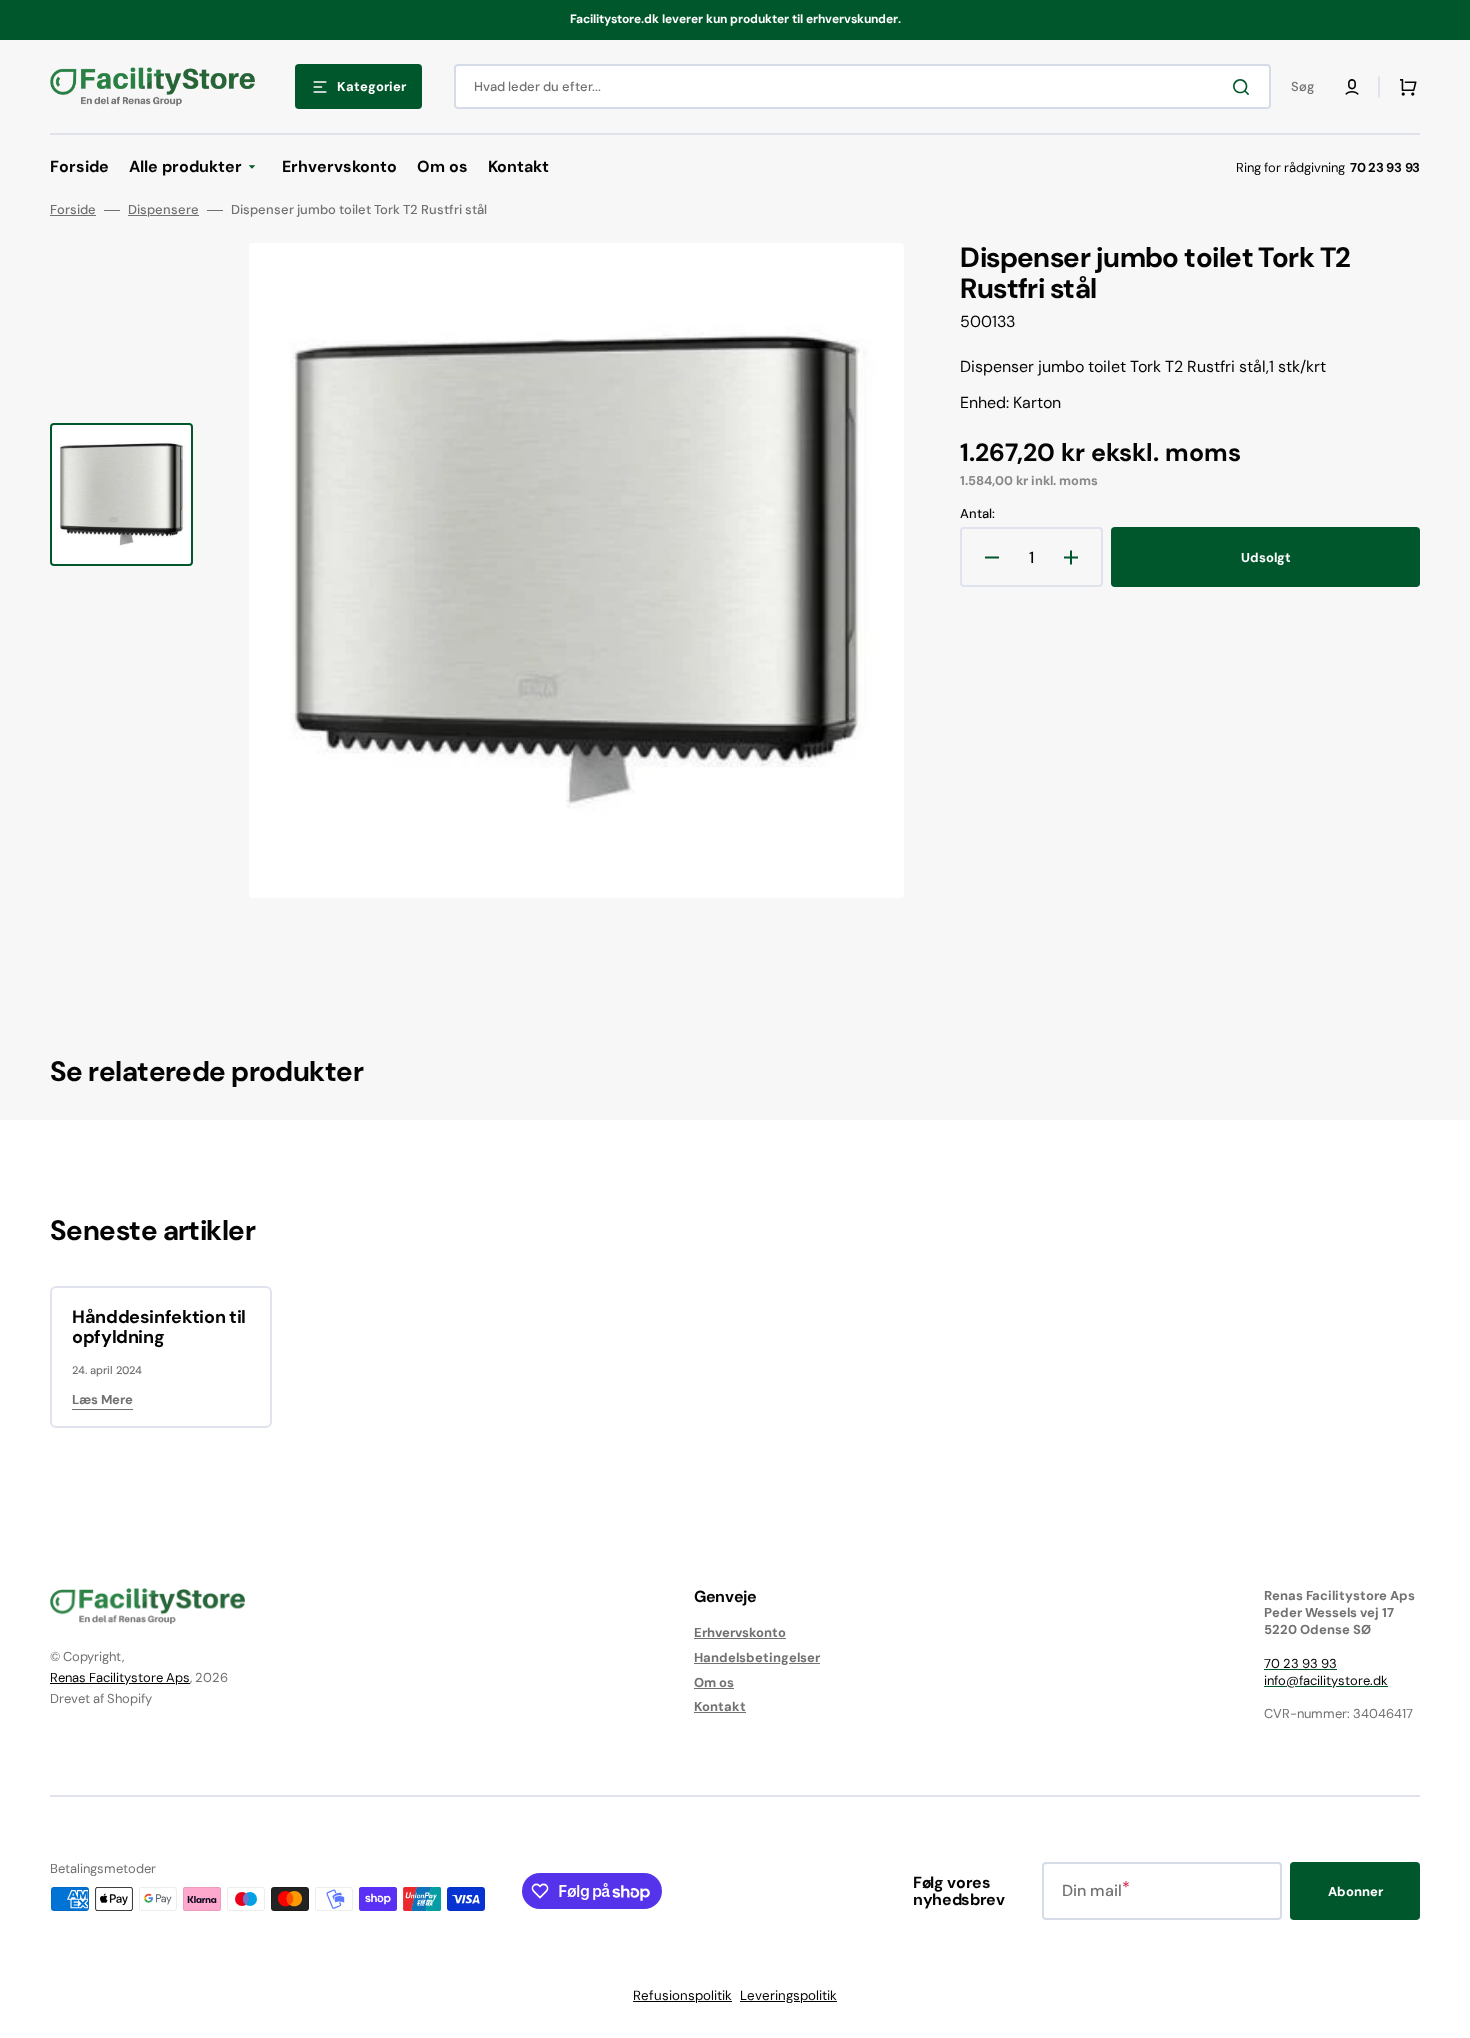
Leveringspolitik (788, 1995)
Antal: (977, 514)
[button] (1352, 87)
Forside (73, 210)
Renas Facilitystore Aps (120, 1677)
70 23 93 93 (1300, 1663)
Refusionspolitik (682, 1995)
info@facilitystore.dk (1326, 1680)
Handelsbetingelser (757, 1657)
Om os (714, 1682)
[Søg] (1245, 87)
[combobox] (862, 86)
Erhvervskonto (740, 1633)
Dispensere (163, 210)
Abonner (1355, 1891)
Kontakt (720, 1706)
